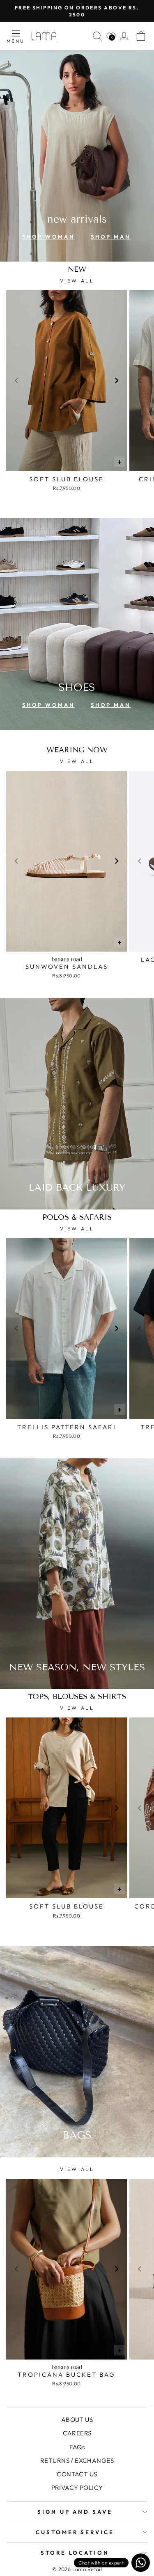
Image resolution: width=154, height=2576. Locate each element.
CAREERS (77, 2433)
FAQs (77, 2447)
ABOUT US (77, 2420)
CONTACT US (77, 2474)
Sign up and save (75, 2512)
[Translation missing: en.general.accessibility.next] (117, 380)
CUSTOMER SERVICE (75, 2532)
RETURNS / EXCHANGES (77, 2461)
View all (77, 281)
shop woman (48, 237)
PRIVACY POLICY (77, 2488)
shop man (111, 237)
